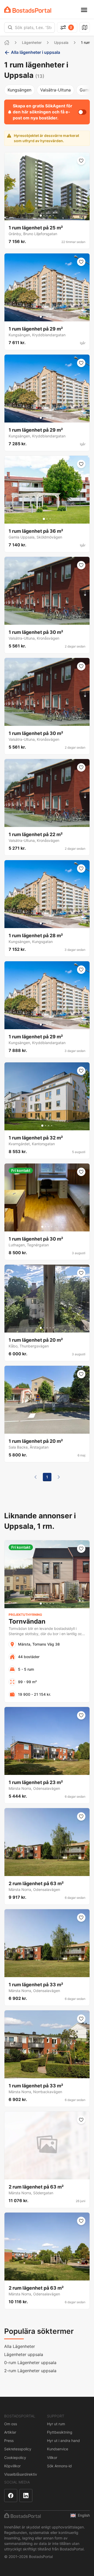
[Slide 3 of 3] (50, 519)
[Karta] (85, 27)
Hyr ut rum (56, 2424)
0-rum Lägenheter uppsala (30, 2363)
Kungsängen (19, 90)
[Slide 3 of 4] (49, 1126)
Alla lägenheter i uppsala (36, 52)
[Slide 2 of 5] (44, 216)
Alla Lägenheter (20, 2346)
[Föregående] (36, 1477)
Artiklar (10, 2432)
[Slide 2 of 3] (47, 519)
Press (9, 2441)
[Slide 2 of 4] (45, 1126)
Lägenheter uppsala (24, 2354)
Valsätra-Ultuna (55, 90)
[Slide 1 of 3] (44, 519)
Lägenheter (32, 42)
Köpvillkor (12, 2466)
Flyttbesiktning (60, 2432)
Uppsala (61, 42)
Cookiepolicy (15, 2458)
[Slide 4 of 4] (52, 1126)
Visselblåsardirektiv (21, 2474)
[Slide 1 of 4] (42, 1126)
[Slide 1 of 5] (41, 216)
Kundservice (58, 2449)
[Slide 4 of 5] (50, 216)
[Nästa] (59, 1477)
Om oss (11, 2424)
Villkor (52, 2458)
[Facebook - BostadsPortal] (11, 2496)
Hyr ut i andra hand (63, 2441)
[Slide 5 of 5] (53, 216)
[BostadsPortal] (28, 10)
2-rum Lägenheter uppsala (30, 2371)
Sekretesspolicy (18, 2449)
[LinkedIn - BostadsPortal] (26, 2496)
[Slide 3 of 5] (47, 216)
